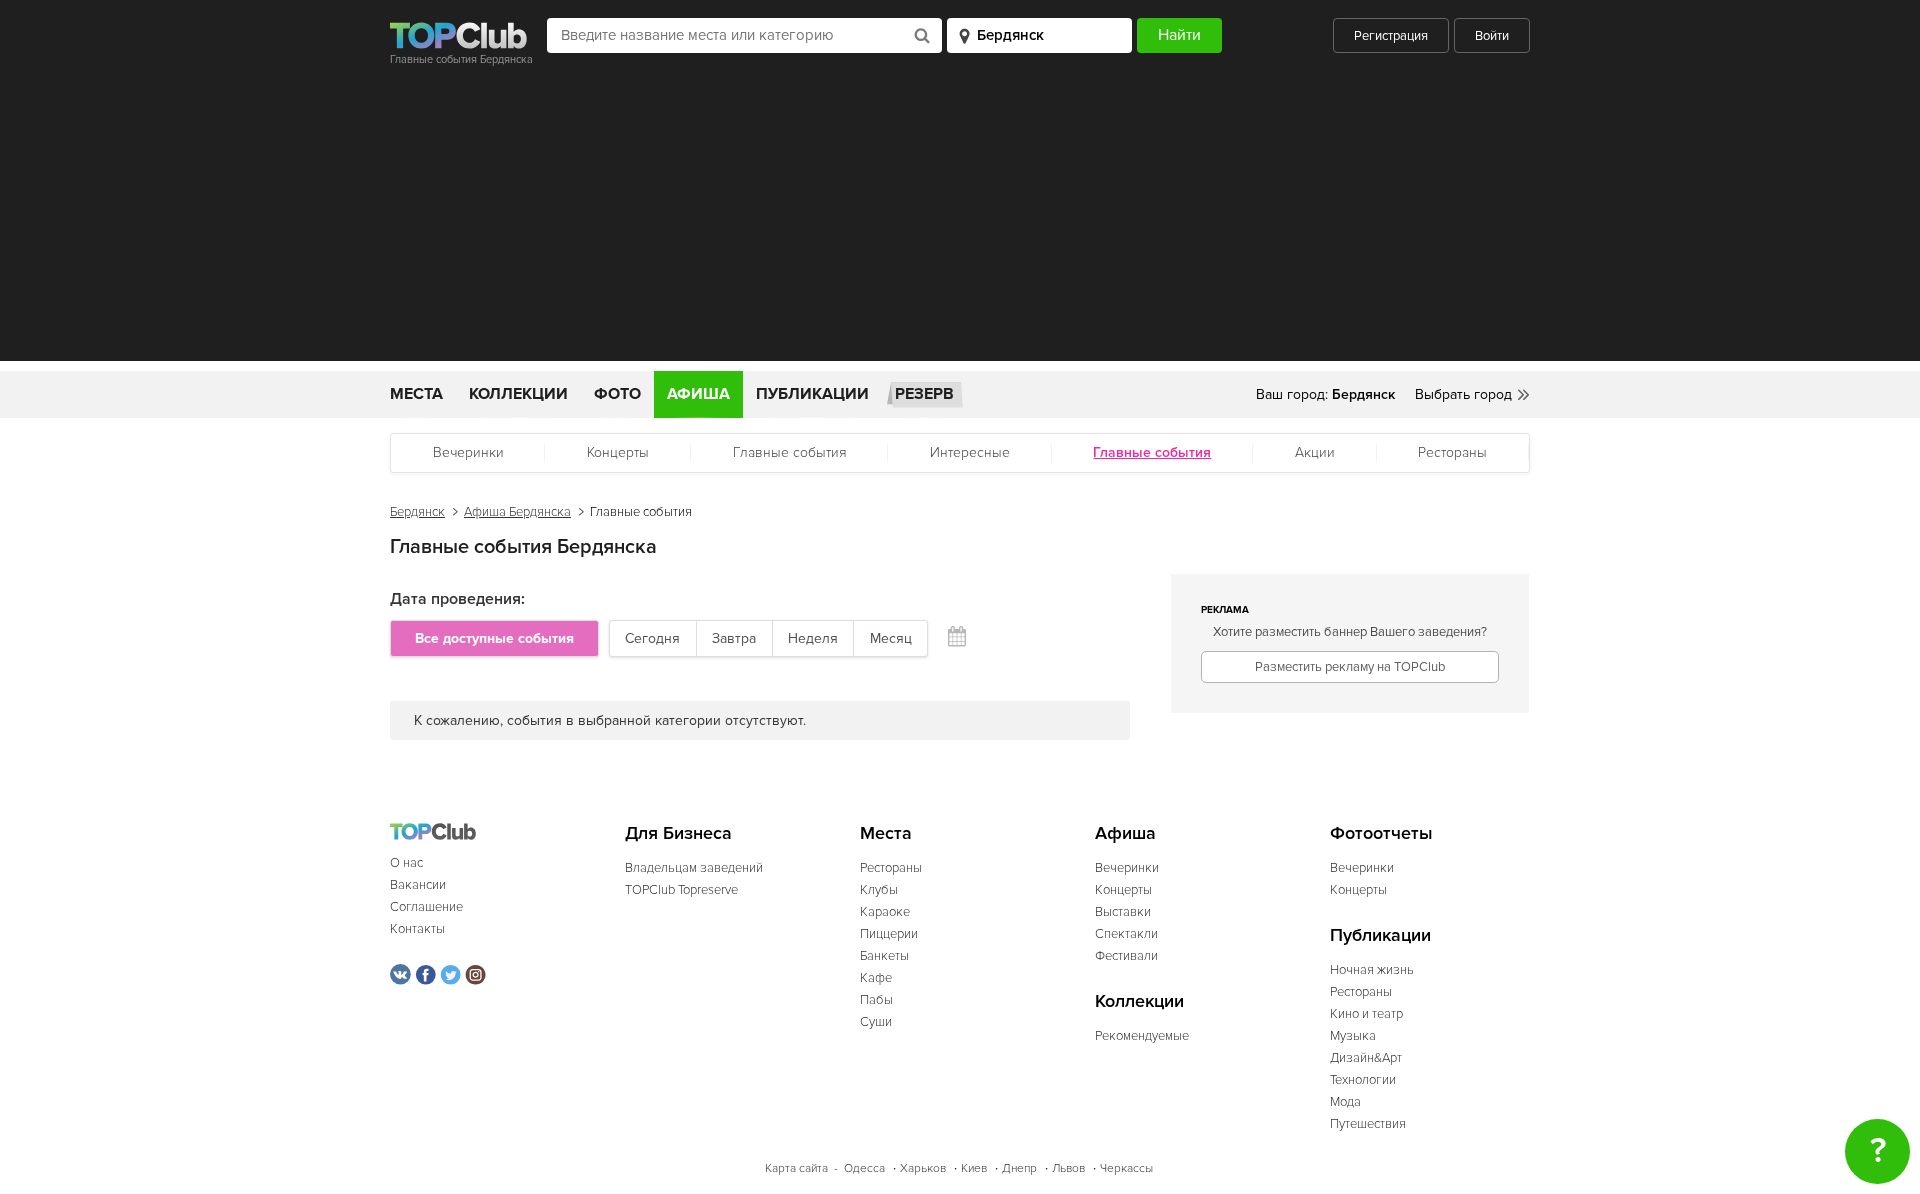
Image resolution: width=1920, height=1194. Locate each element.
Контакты (417, 929)
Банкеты (884, 956)
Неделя (813, 638)
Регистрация (1391, 36)
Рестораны (1452, 452)
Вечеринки (468, 452)
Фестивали (1126, 956)
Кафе (876, 978)
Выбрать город (1463, 394)
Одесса (864, 1168)
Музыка (1353, 1036)
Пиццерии (889, 934)
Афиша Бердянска (517, 512)
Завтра (734, 638)
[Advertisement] (960, 221)
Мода (1345, 1102)
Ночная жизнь (1372, 970)
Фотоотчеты (1381, 833)
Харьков (923, 1168)
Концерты (618, 452)
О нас (406, 863)
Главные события (790, 452)
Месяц (891, 638)
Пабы (876, 1000)
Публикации (812, 394)
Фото (617, 394)
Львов (1068, 1168)
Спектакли (1126, 934)
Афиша (698, 394)
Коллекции (518, 394)
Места (416, 394)
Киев (974, 1168)
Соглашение (426, 907)
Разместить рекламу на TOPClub (1350, 667)
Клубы (879, 890)
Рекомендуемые (1142, 1036)
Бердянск (417, 512)
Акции (1315, 452)
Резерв (924, 394)
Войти (1492, 36)
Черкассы (1126, 1168)
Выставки (1123, 912)
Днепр (1019, 1168)
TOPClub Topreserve (681, 890)
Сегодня (652, 638)
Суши (876, 1022)
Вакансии (418, 885)
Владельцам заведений (694, 868)
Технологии (1363, 1080)
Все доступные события (494, 638)
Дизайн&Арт (1366, 1058)
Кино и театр (1366, 1014)
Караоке (885, 912)
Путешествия (1368, 1124)
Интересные (970, 452)
